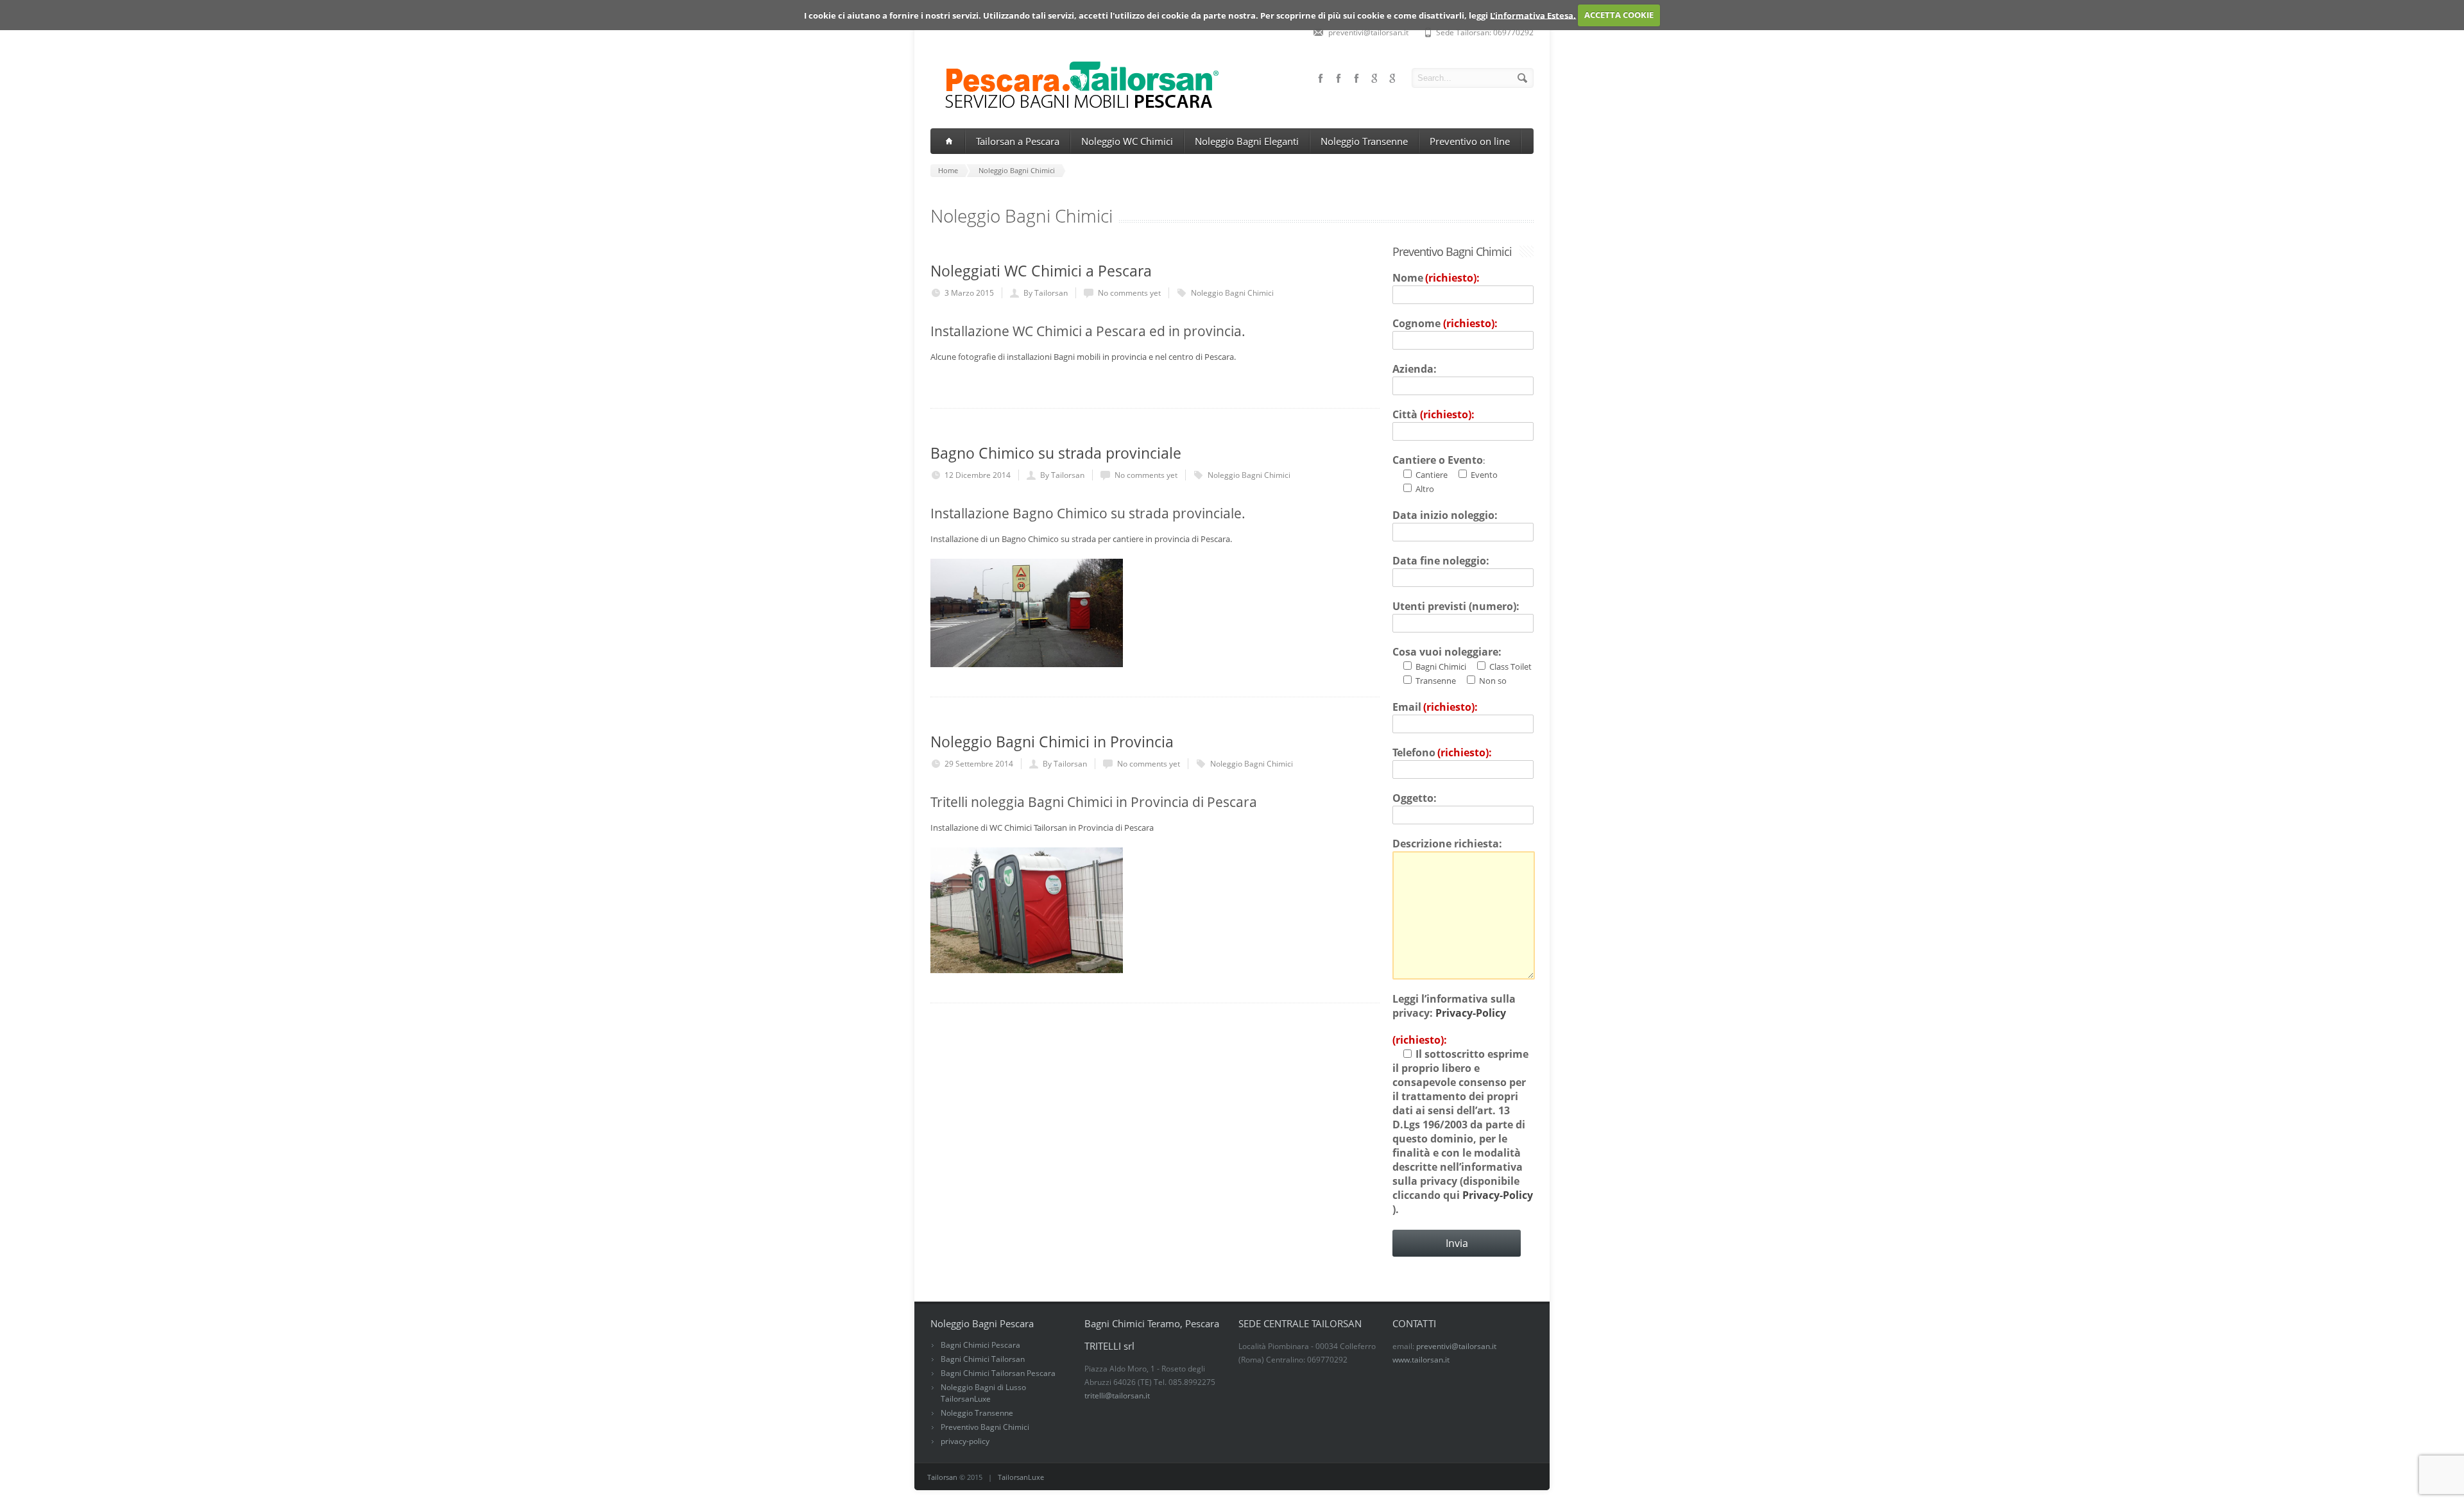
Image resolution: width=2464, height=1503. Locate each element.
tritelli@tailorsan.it (1117, 1396)
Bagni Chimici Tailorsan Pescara (998, 1373)
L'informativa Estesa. (1533, 15)
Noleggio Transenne (1364, 141)
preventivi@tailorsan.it (1456, 1346)
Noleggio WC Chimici (1127, 141)
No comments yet (1129, 293)
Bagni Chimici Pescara (980, 1345)
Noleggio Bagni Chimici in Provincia (1052, 742)
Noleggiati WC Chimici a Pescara (1041, 271)
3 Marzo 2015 (969, 293)
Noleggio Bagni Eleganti (1247, 141)
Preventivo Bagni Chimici (985, 1427)
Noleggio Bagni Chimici (1232, 293)
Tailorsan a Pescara (1018, 141)
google (1392, 78)
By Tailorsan (1046, 293)
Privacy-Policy (1471, 1013)
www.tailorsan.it (1421, 1360)
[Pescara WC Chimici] (1076, 108)
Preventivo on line (1470, 141)
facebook (1356, 78)
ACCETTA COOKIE (1619, 15)
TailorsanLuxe (1021, 1477)
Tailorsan (942, 1477)
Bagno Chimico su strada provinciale (1056, 453)
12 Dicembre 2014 (978, 475)
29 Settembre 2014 (979, 764)
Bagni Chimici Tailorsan (983, 1359)
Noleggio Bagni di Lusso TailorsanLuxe (983, 1393)
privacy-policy (965, 1441)
